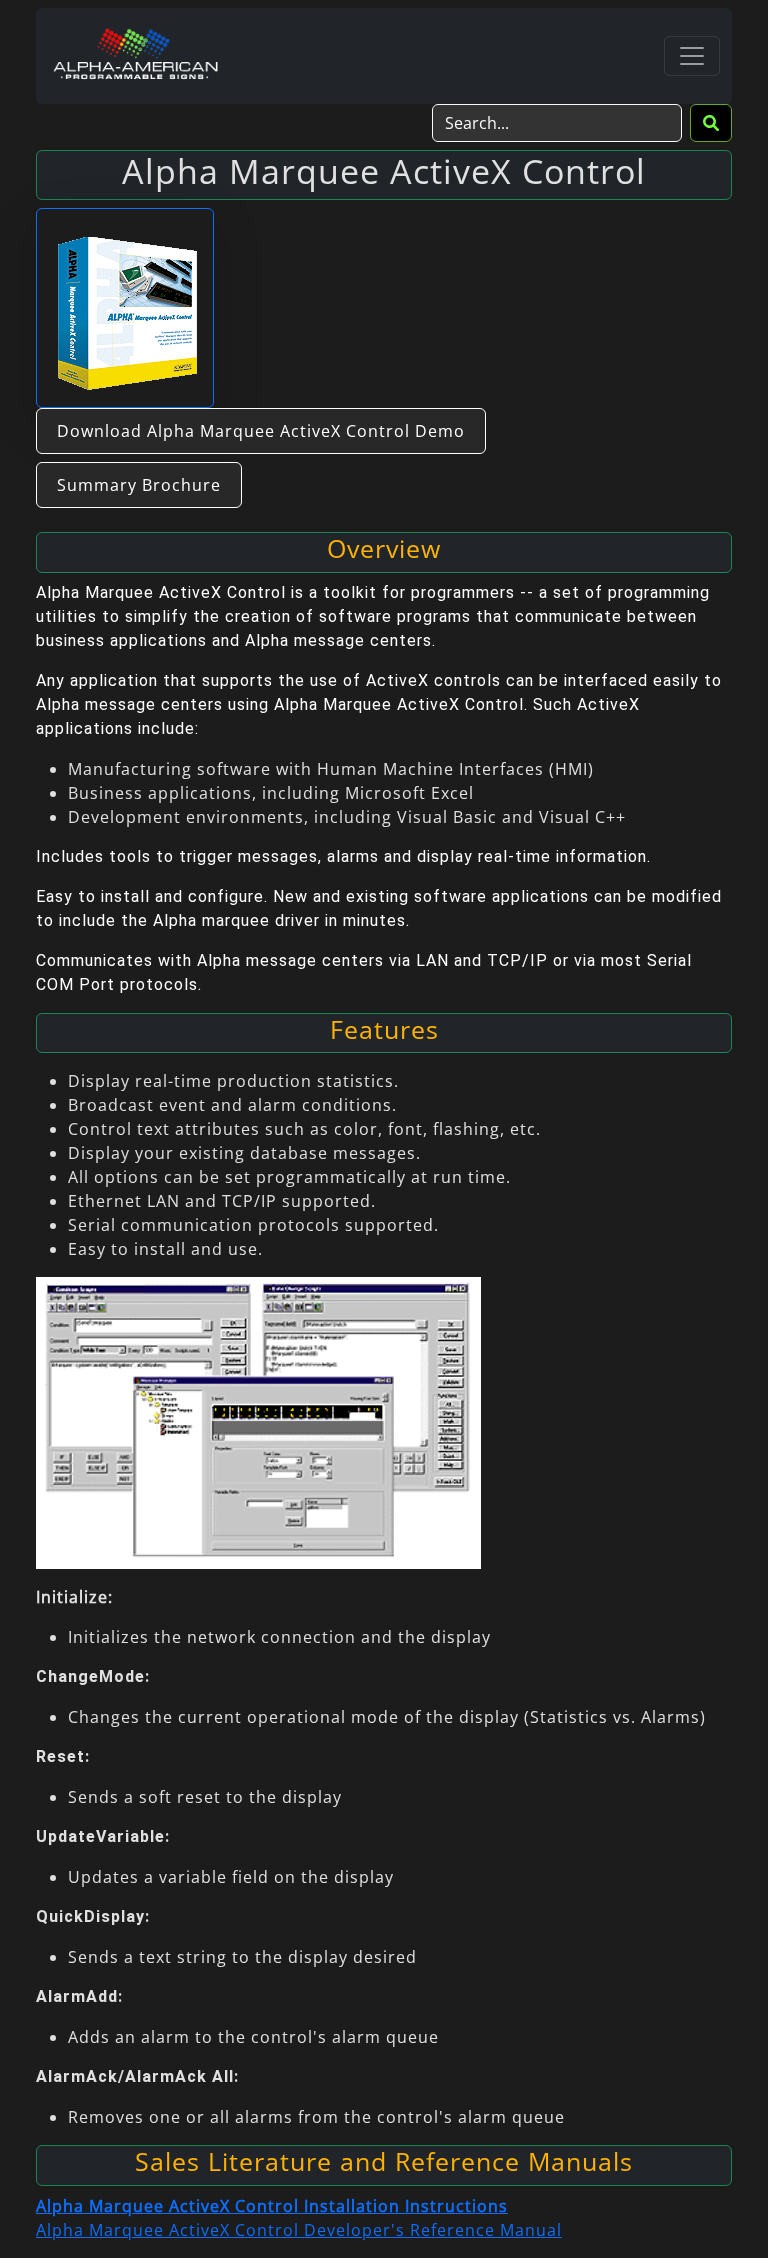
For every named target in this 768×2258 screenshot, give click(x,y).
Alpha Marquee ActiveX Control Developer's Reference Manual (299, 2230)
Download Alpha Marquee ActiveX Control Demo (261, 431)
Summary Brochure (139, 485)
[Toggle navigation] (692, 56)
